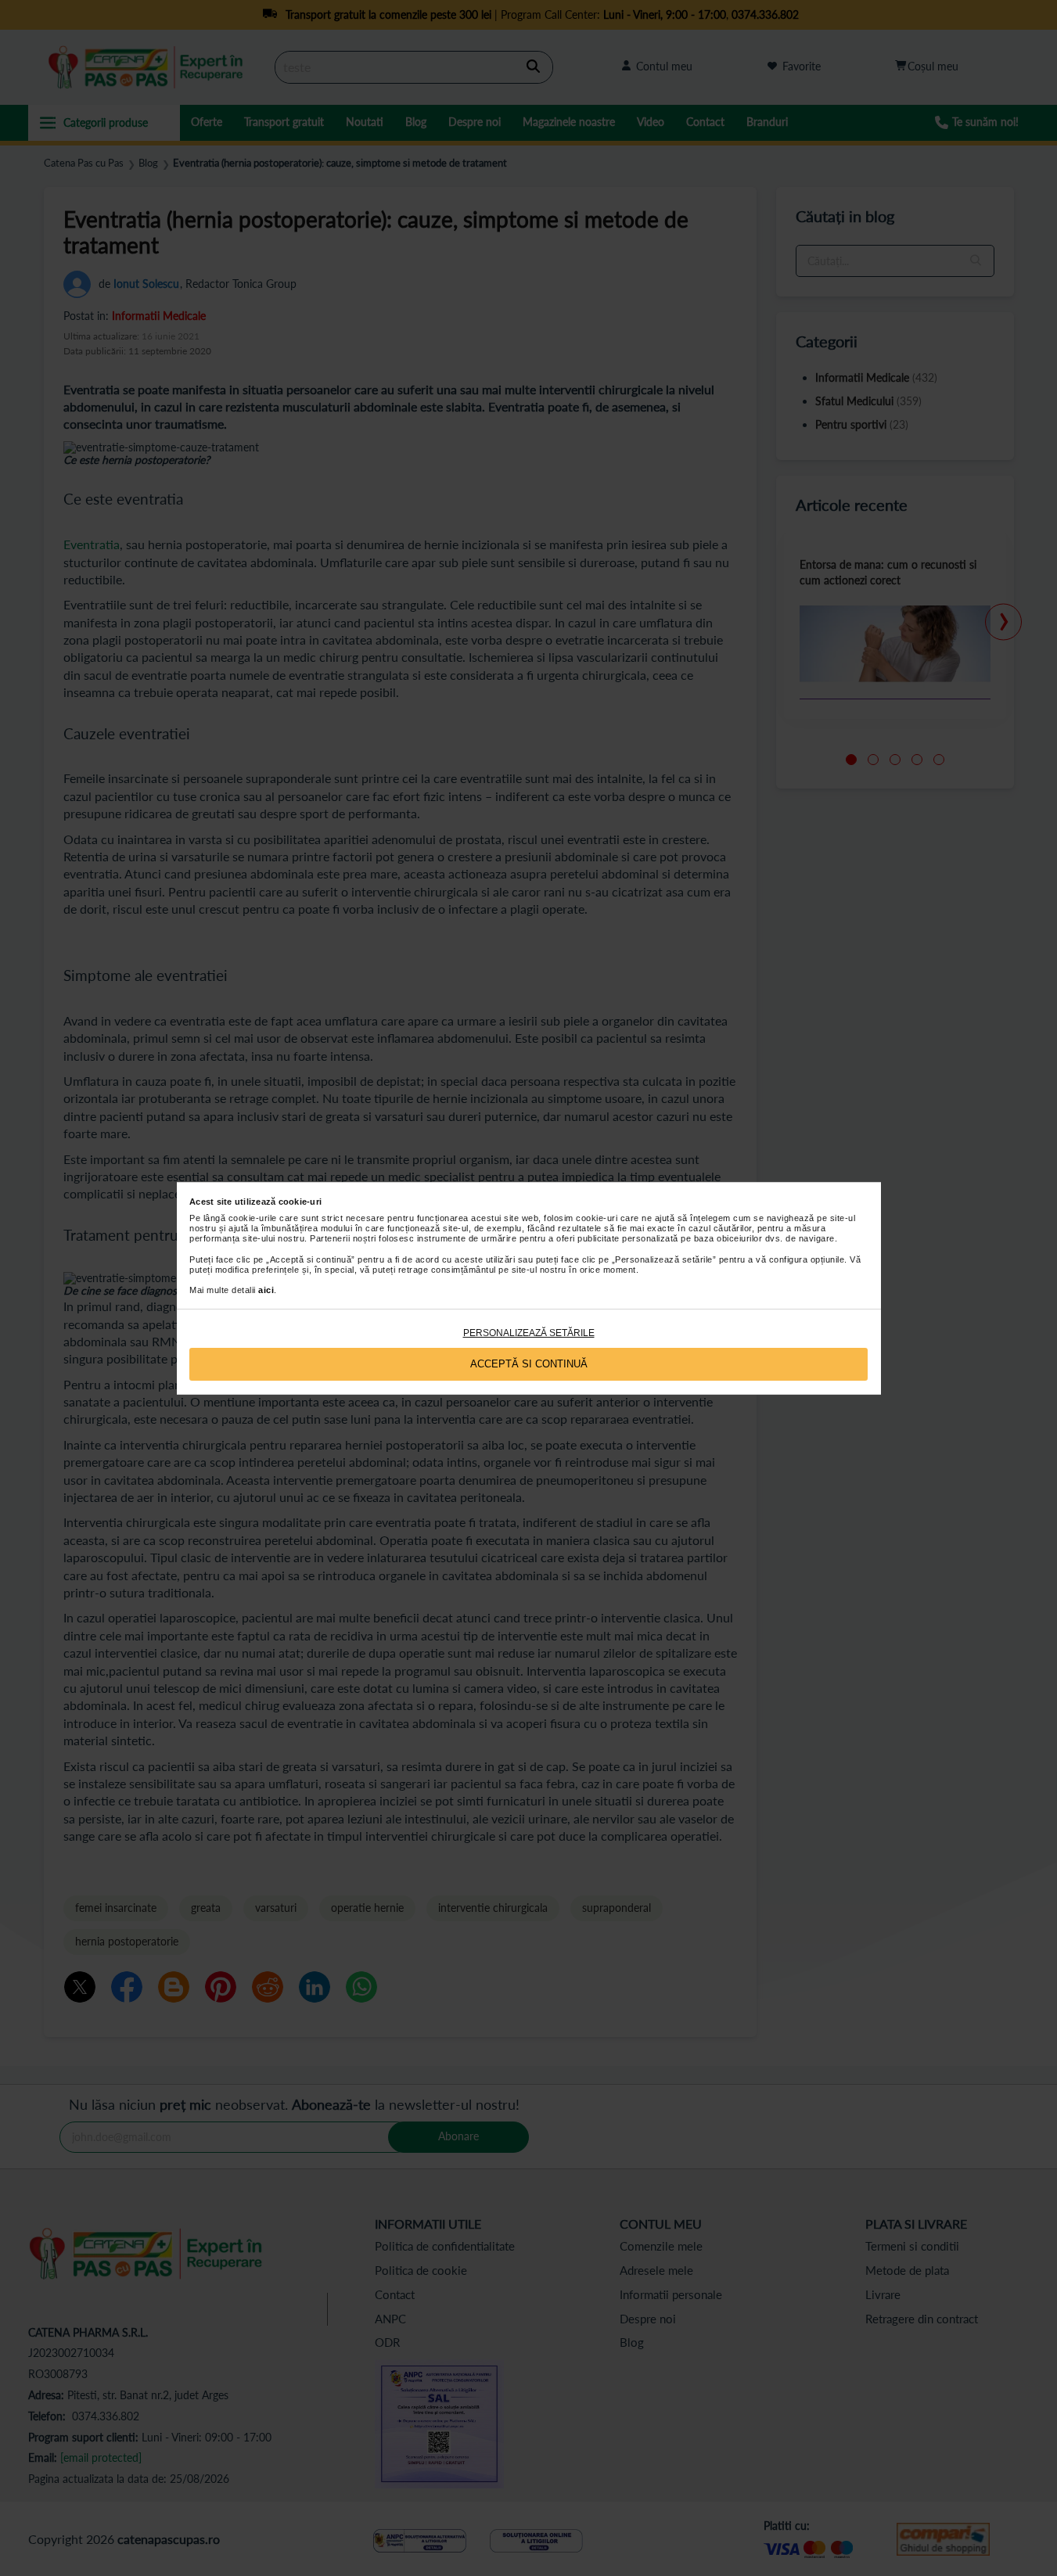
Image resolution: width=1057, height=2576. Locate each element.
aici (266, 1290)
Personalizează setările (529, 1333)
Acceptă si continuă (529, 1364)
